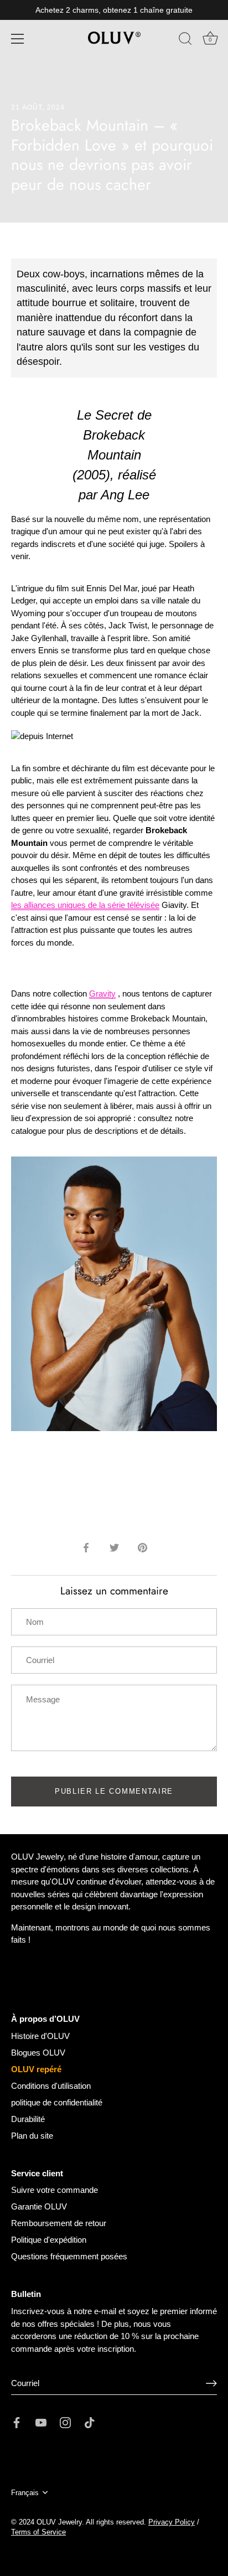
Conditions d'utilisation (51, 2086)
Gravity (102, 993)
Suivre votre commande (55, 2190)
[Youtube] (41, 2422)
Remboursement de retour (59, 2223)
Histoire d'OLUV (40, 2036)
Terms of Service (38, 2532)
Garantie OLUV (39, 2206)
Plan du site (32, 2136)
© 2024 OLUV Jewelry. (48, 2522)
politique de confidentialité (57, 2102)
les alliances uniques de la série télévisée (85, 905)
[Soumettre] (211, 2383)
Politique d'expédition (49, 2240)
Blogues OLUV (38, 2053)
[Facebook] (17, 2422)
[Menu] (18, 39)
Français (25, 2493)
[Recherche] (185, 40)
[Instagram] (65, 2422)
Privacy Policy (172, 2522)
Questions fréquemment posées (69, 2256)
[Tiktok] (90, 2422)
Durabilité (28, 2119)
